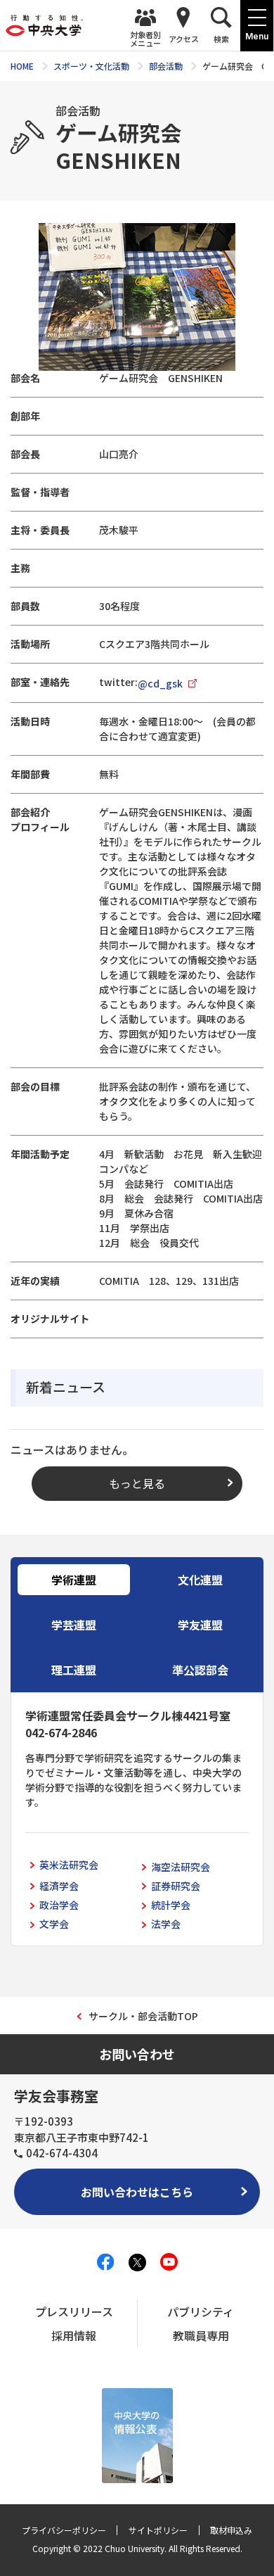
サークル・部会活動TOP (143, 2016)
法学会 (166, 1924)
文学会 (54, 1924)
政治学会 (59, 1905)
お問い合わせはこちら (137, 2192)
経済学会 (59, 1886)
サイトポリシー (158, 2530)
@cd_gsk (160, 683)
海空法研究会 (181, 1867)
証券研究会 (176, 1886)
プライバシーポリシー (64, 2530)
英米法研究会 (69, 1865)
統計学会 (171, 1905)
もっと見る (137, 1483)
